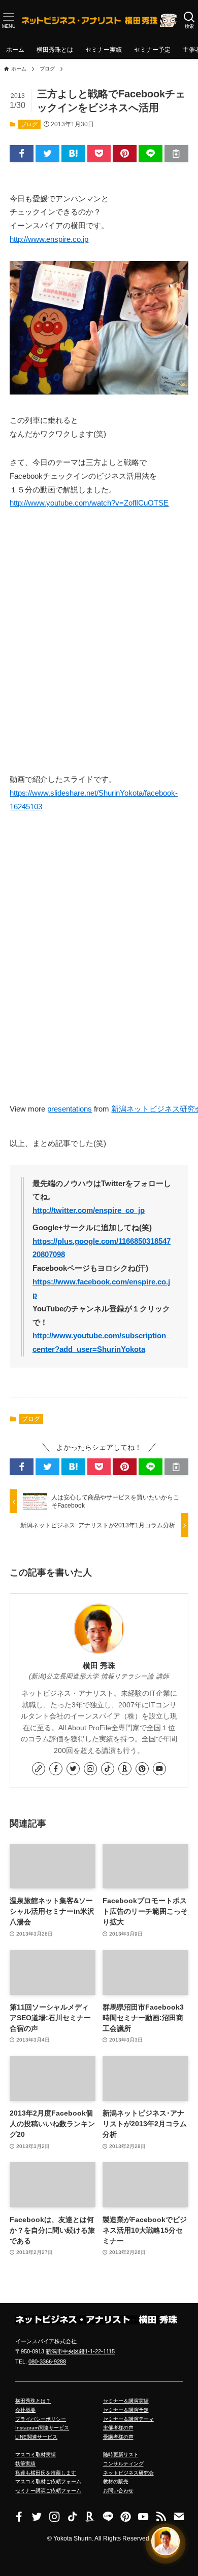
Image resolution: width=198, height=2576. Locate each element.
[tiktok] (108, 1769)
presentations (70, 1109)
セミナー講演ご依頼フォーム (48, 2491)
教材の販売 (116, 2481)
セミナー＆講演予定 (126, 2410)
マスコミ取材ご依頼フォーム (48, 2481)
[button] (22, 154)
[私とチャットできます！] (166, 2542)
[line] (108, 2516)
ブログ (29, 124)
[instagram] (90, 1769)
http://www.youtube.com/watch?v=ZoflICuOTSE (89, 503)
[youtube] (159, 1769)
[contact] (179, 2516)
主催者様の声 (118, 2428)
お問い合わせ (118, 2491)
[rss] (161, 2516)
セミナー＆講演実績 (126, 2401)
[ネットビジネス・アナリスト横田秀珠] (99, 20)
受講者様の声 (118, 2437)
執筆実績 (25, 2464)
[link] (39, 1769)
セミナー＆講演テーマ (128, 2419)
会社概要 (25, 2410)
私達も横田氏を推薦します (46, 2473)
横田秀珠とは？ (33, 2401)
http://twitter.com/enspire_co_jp (89, 1210)
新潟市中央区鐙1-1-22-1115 (80, 2351)
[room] (125, 1769)
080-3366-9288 (47, 2362)
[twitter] (73, 1769)
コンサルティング (123, 2464)
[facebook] (56, 1769)
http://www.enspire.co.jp (49, 239)
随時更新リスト (121, 2455)
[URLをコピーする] (176, 154)
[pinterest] (142, 1769)
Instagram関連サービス (42, 2428)
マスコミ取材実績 (36, 2455)
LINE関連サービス (36, 2437)
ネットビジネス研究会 (128, 2473)
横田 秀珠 (99, 1666)
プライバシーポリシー (41, 2419)
